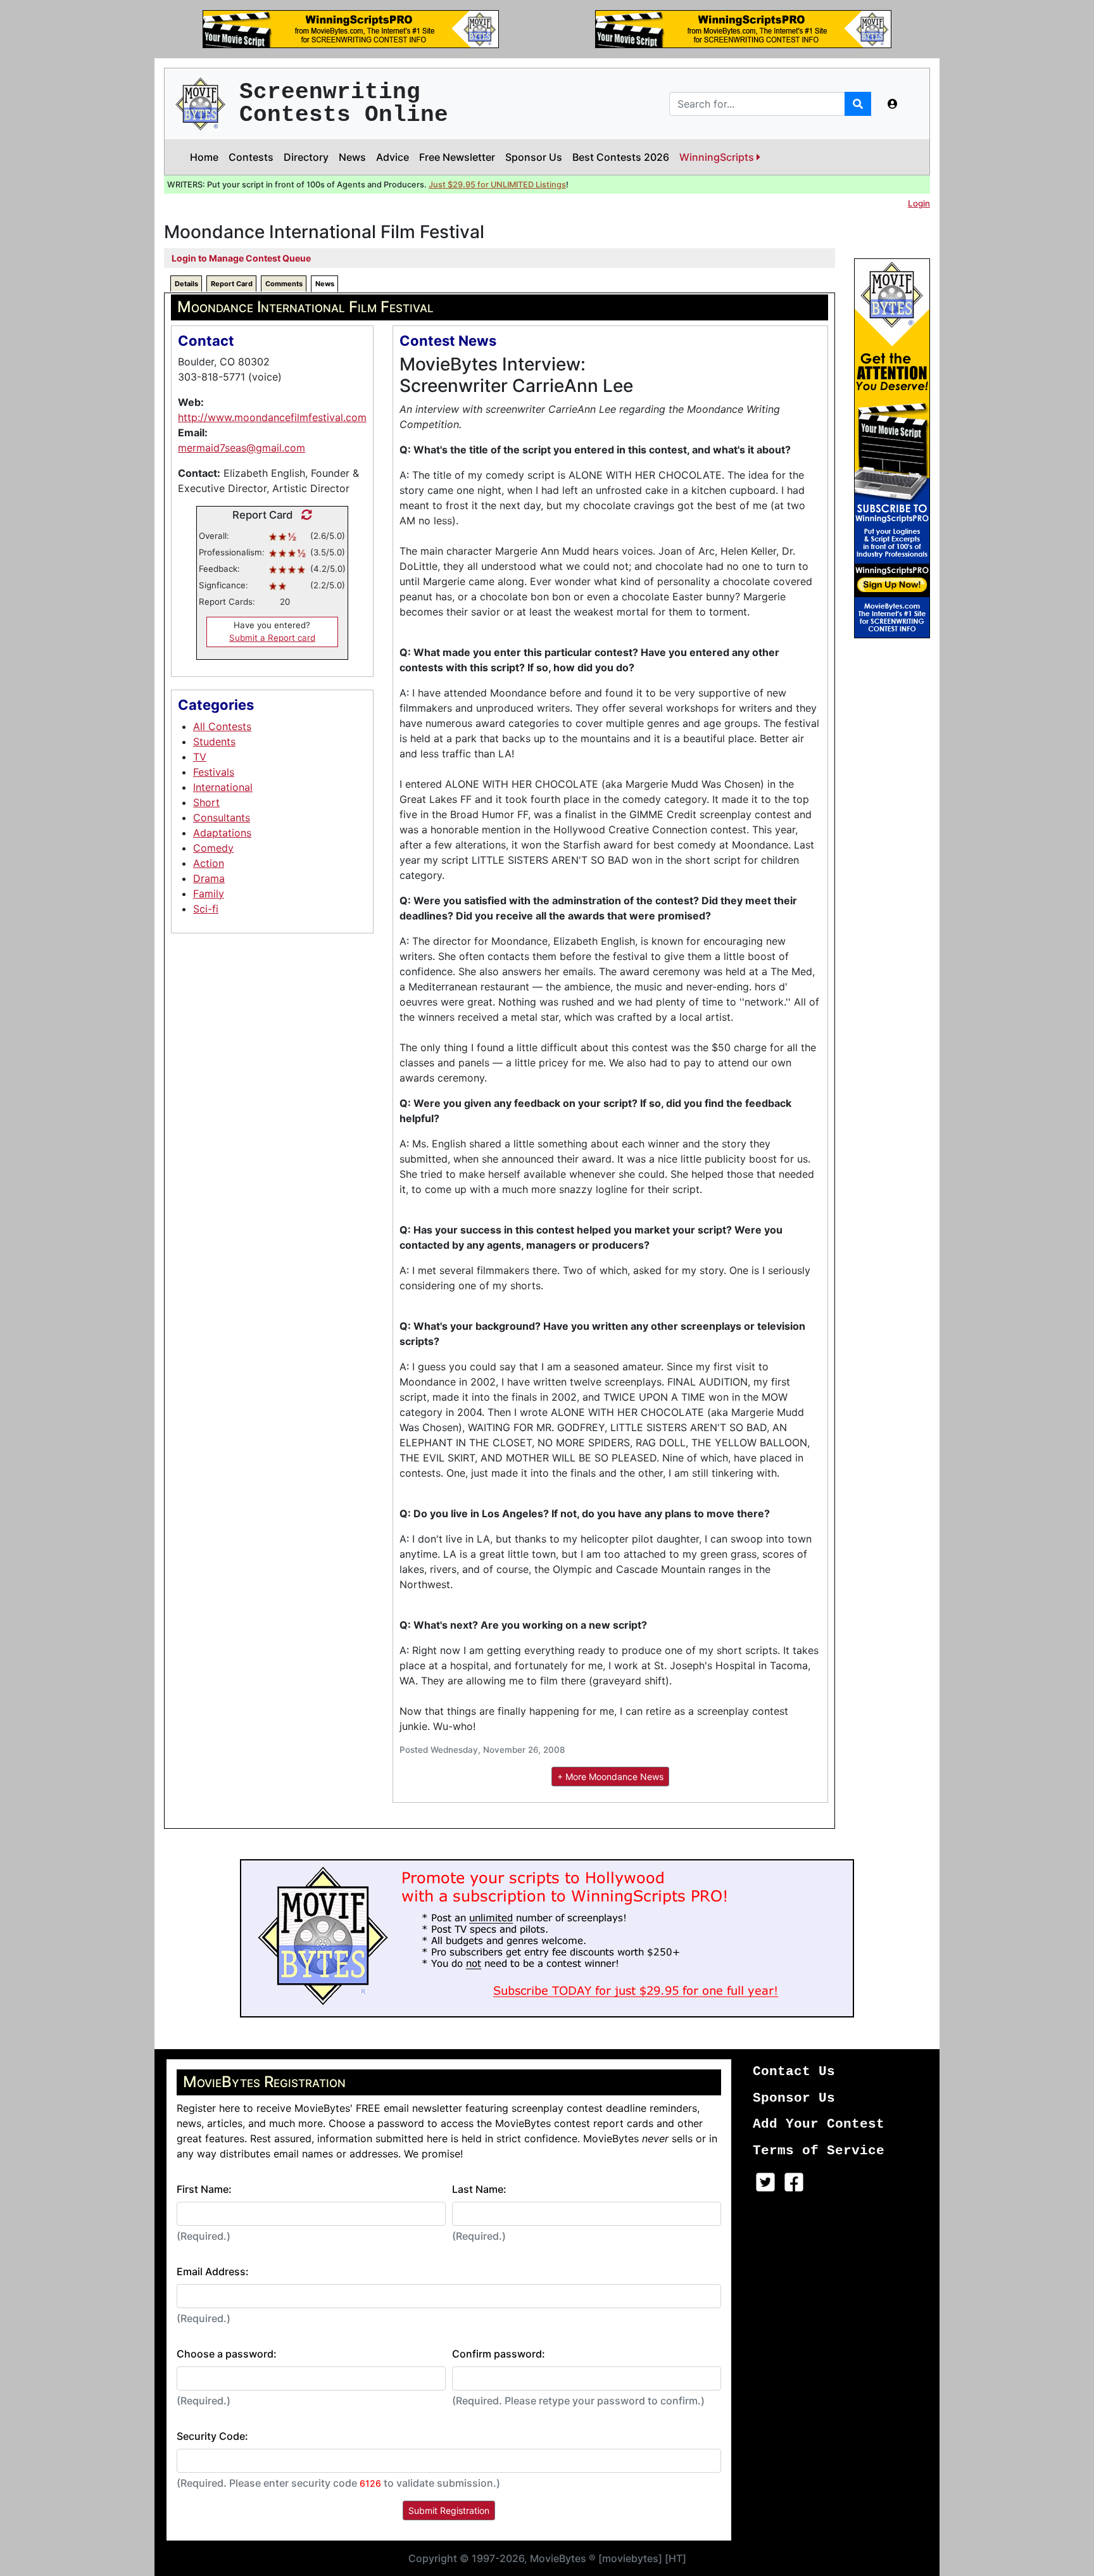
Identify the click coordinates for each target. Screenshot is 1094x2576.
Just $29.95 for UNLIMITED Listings (497, 185)
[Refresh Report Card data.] (304, 515)
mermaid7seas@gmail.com (242, 448)
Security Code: (212, 2436)
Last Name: (479, 2189)
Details (186, 284)
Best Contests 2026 (621, 157)
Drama (209, 878)
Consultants (222, 818)
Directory (306, 157)
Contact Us (794, 2072)
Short (206, 802)
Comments (284, 284)
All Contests (222, 726)
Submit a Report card (272, 638)
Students (214, 742)
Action (209, 863)
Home (204, 157)
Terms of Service (819, 2151)
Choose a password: (227, 2354)
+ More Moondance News (610, 1777)
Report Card (232, 284)
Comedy (213, 848)
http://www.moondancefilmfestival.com (272, 417)
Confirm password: (499, 2354)
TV (200, 757)
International (223, 787)
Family (209, 893)
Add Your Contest (819, 2124)
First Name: (204, 2189)
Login (919, 203)
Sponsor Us (534, 157)
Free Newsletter (457, 157)
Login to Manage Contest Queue (241, 258)
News (352, 157)
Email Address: (213, 2271)
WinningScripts (718, 157)
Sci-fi (206, 909)
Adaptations (222, 833)
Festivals (214, 772)
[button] (893, 104)
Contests (251, 157)
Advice (393, 157)
